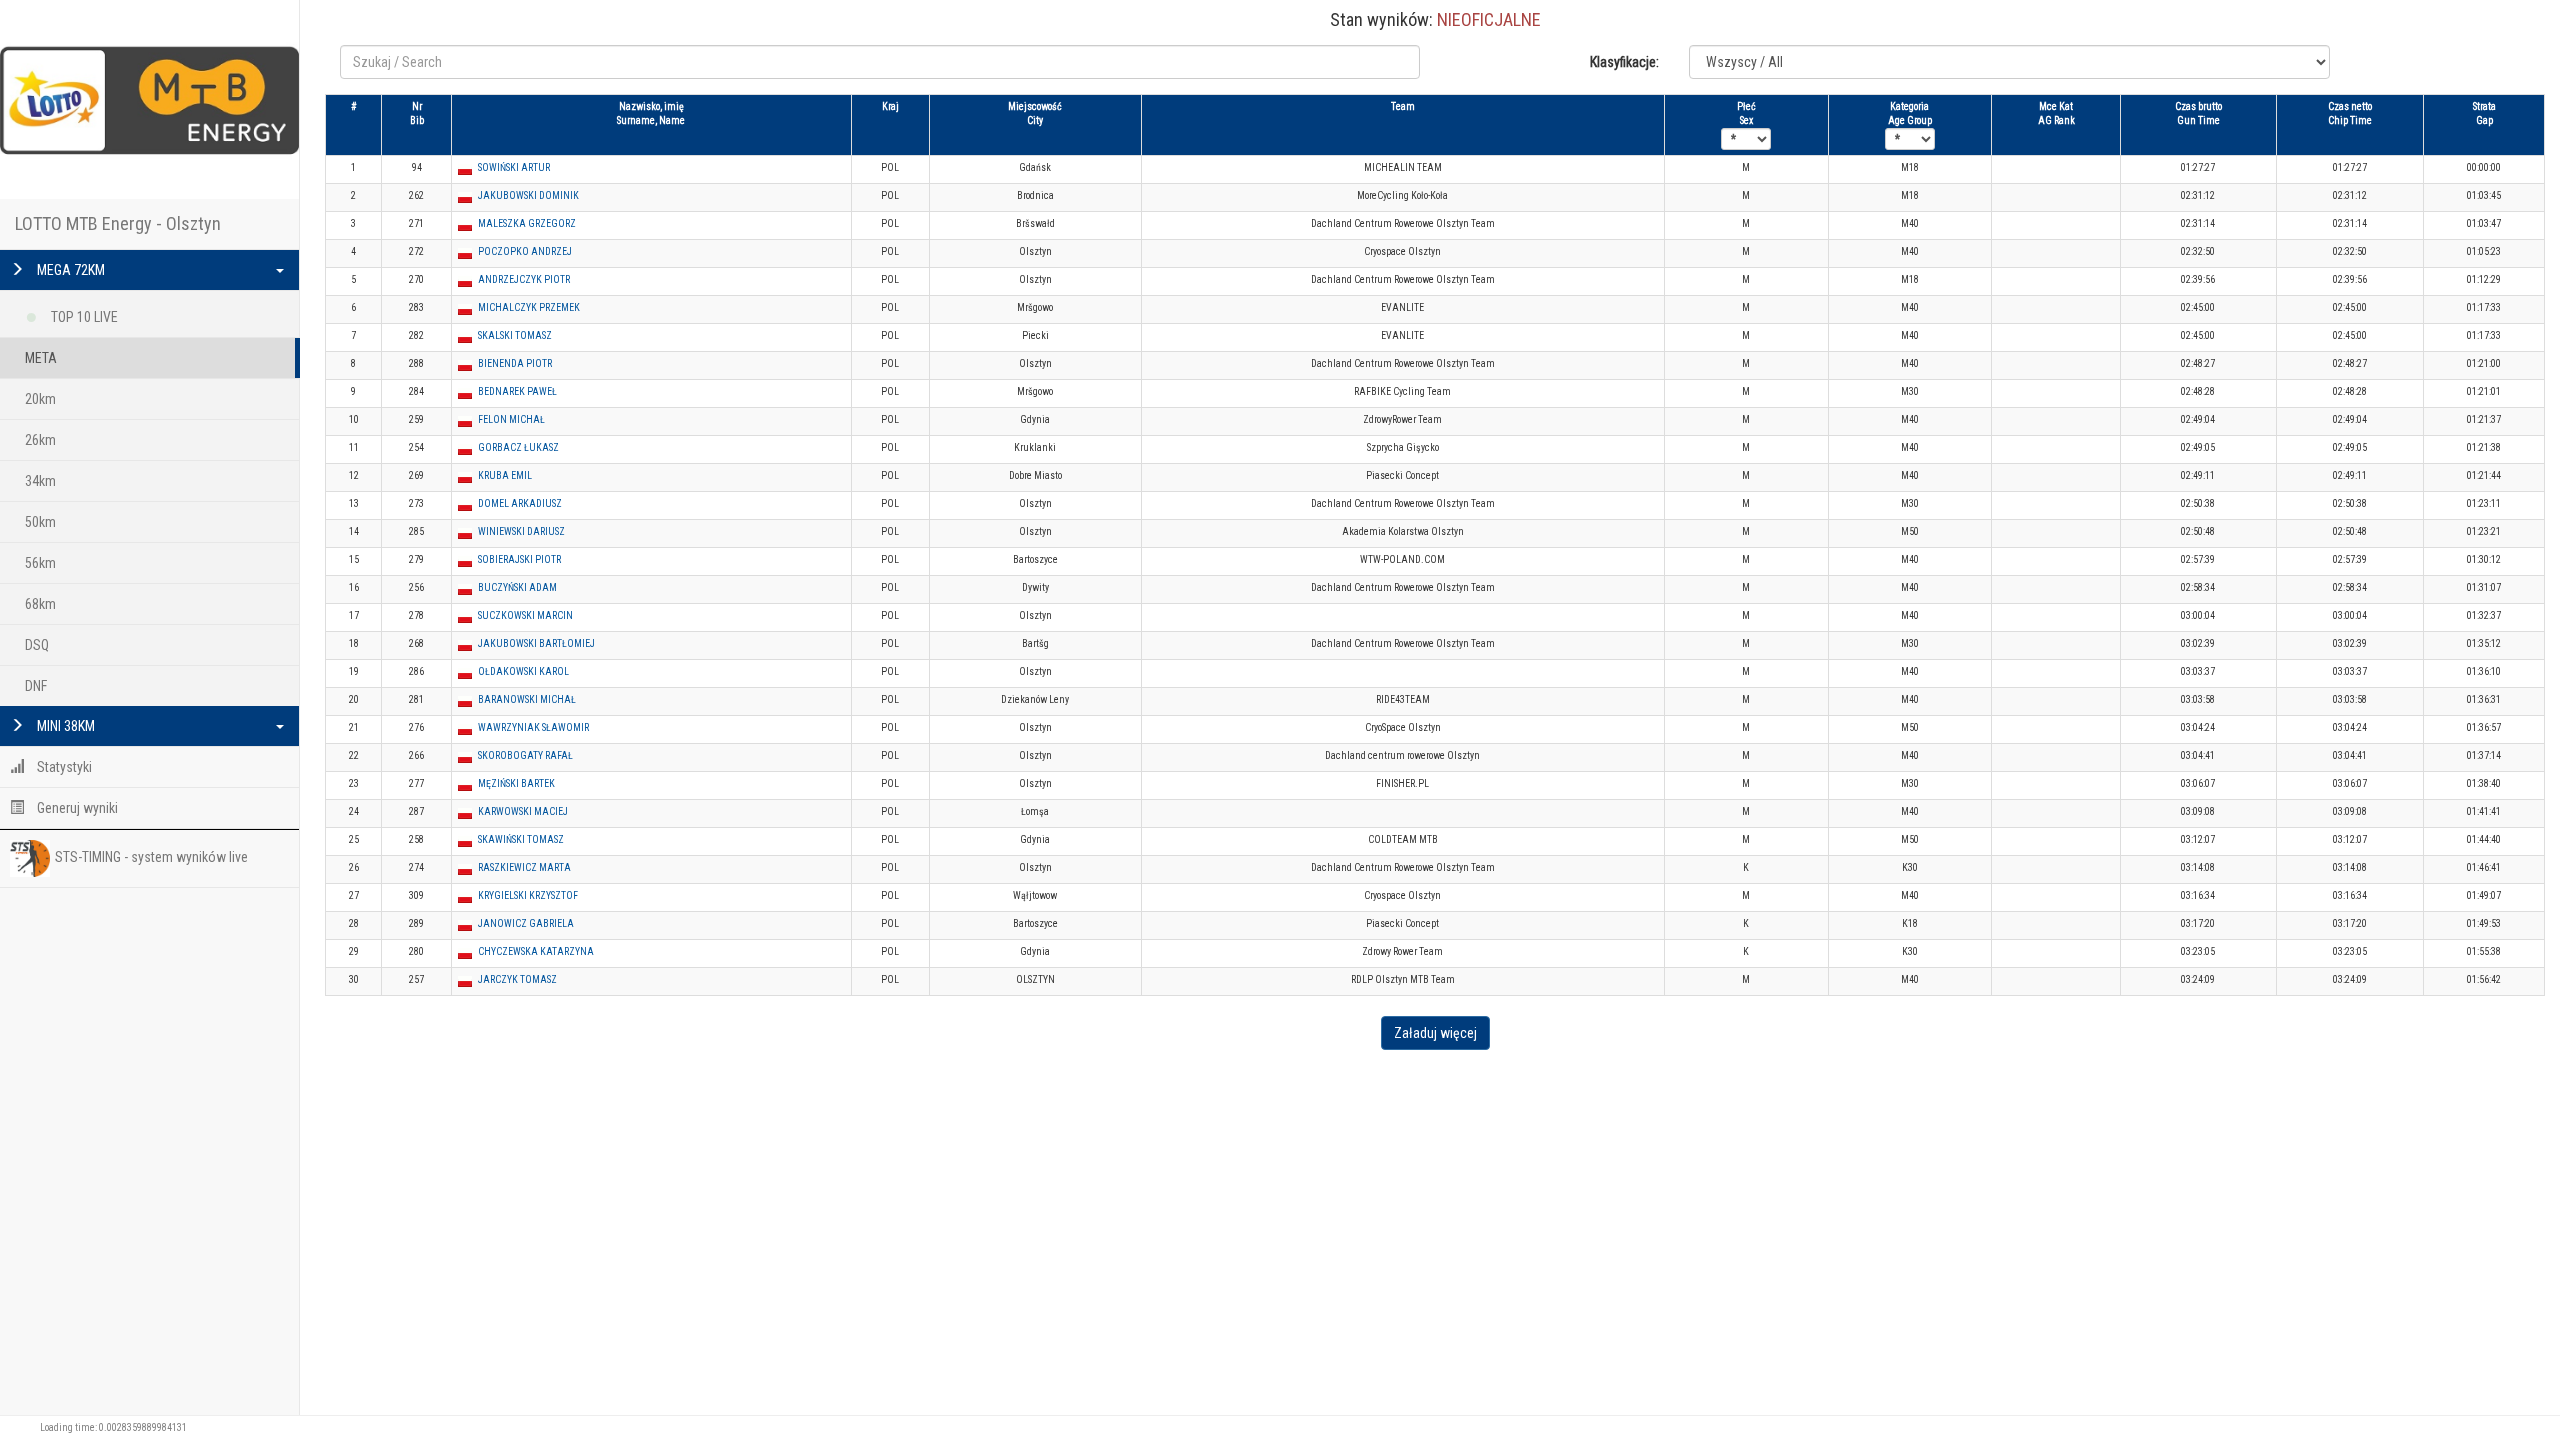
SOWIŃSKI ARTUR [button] (514, 167)
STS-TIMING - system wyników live (151, 857)
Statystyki (63, 767)
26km (40, 440)
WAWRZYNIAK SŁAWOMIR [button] (533, 727)
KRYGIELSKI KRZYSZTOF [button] (528, 895)
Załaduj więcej (1435, 1033)
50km (40, 522)
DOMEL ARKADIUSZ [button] (520, 503)
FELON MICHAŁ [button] (511, 419)
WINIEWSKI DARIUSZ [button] (521, 531)
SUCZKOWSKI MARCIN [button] (525, 615)
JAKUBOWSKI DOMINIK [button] (528, 195)
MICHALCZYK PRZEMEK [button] (529, 307)
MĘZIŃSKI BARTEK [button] (516, 783)
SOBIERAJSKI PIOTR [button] (519, 559)
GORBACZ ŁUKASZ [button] (518, 447)
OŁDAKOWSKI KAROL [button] (523, 671)
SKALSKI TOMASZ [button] (515, 335)
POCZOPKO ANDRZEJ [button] (525, 251)
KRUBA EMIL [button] (505, 475)
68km (40, 604)
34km (40, 481)
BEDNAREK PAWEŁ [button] (517, 391)
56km (40, 563)
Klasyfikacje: (1624, 62)
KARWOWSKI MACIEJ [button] (523, 811)
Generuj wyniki (76, 808)
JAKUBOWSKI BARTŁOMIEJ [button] (536, 643)
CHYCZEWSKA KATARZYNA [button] (536, 951)
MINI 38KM (64, 726)
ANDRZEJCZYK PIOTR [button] (524, 279)
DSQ (37, 645)
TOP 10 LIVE (83, 317)
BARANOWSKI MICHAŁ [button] (527, 699)
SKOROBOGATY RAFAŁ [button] (525, 755)
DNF (36, 686)
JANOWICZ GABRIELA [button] (526, 923)
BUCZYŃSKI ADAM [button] (517, 587)
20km (40, 399)
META (41, 358)
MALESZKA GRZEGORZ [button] (527, 223)
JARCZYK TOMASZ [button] (517, 979)
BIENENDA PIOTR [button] (515, 363)
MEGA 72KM (69, 270)
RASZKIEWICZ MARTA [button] (524, 867)
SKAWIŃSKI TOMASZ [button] (521, 839)
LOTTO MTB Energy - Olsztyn (118, 223)
